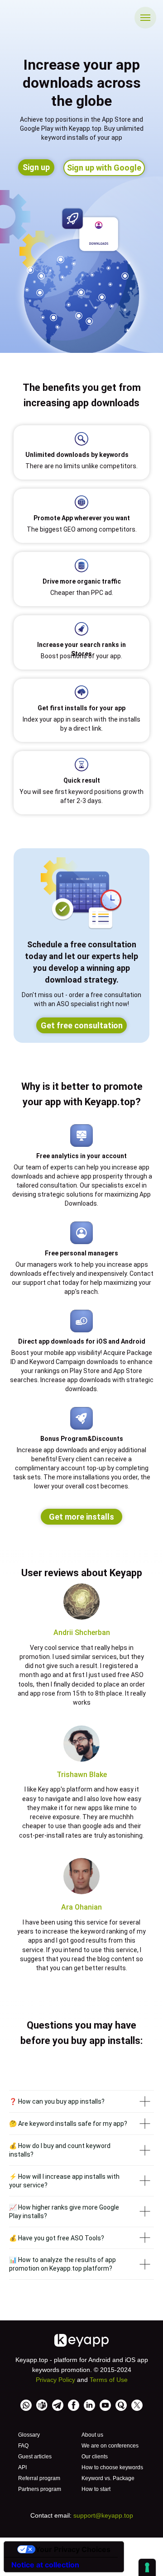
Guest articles (35, 2457)
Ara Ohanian (81, 1907)
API (22, 2467)
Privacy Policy (55, 2380)
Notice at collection (45, 2565)
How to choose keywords (112, 2467)
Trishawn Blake (82, 1775)
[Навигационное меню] (145, 18)
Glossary (29, 2435)
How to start (96, 2489)
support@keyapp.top (103, 2515)
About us (92, 2435)
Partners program (40, 2489)
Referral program (39, 2478)
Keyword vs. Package (108, 2478)
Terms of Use (109, 2380)
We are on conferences (110, 2446)
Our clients (95, 2457)
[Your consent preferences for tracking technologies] (147, 2567)
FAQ (23, 2446)
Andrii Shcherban (82, 1633)
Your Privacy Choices (73, 2549)
